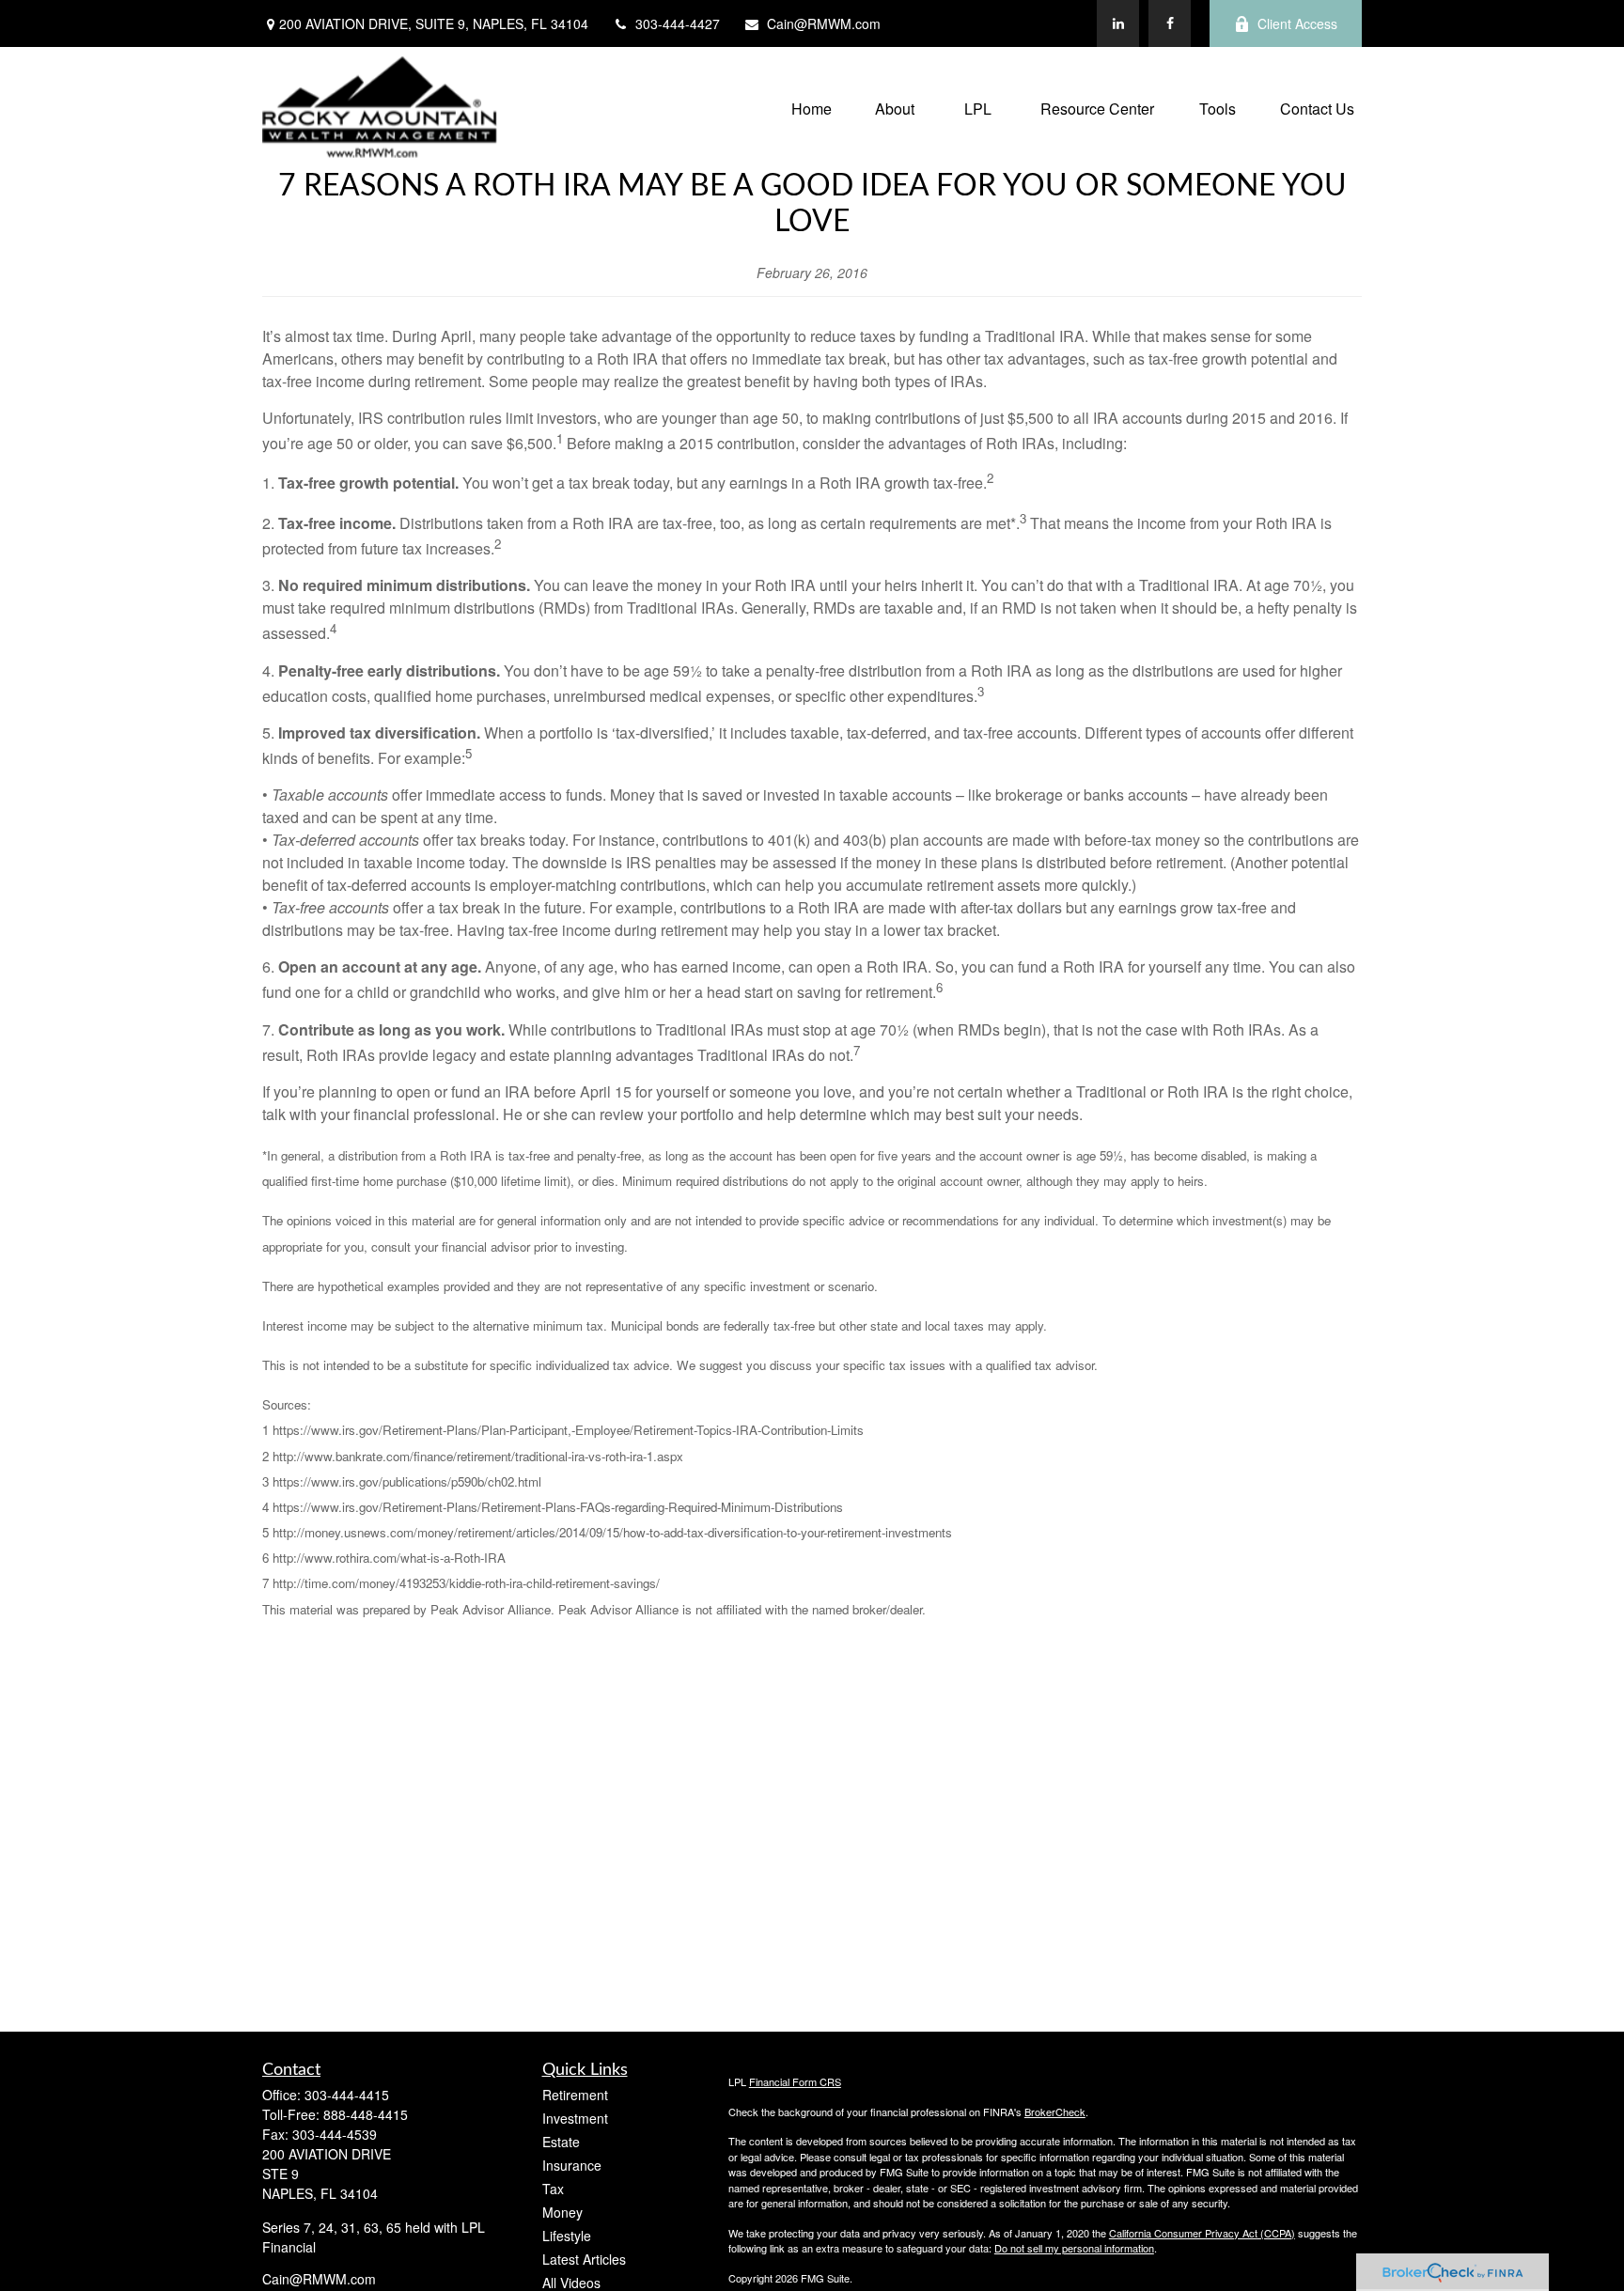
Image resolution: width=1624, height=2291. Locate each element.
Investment (575, 2118)
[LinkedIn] (1118, 23)
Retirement (575, 2095)
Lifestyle (567, 2236)
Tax (553, 2189)
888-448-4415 (366, 2114)
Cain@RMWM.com (824, 23)
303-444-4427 (678, 23)
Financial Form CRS (795, 2081)
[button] (812, 108)
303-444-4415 (347, 2095)
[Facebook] (1170, 23)
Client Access (1297, 23)
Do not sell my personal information (1074, 2248)
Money (562, 2212)
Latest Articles (584, 2259)
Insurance (572, 2165)
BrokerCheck (1055, 2112)
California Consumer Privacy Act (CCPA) (1202, 2233)
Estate (561, 2142)
